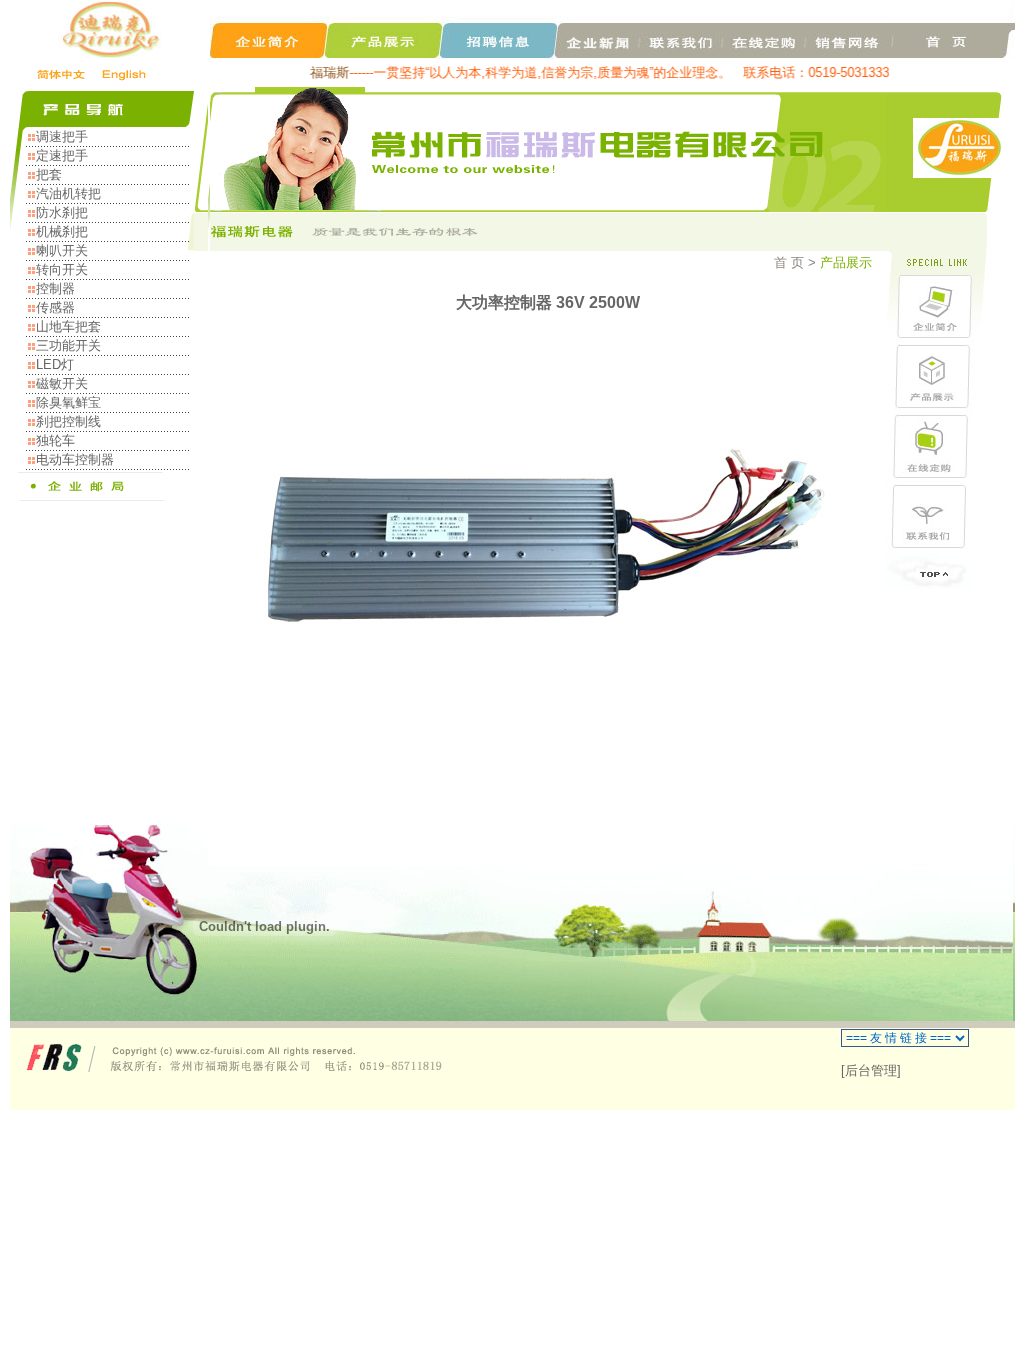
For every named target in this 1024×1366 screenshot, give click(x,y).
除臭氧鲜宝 (68, 402)
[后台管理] (871, 1070)
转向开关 (62, 269)
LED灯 (55, 364)
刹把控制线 (68, 421)
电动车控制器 (75, 459)
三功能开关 (68, 345)
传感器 (55, 307)
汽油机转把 (68, 193)
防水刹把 (62, 212)
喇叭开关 (62, 250)
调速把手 (62, 136)
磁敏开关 (62, 383)
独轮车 (55, 440)
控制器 (55, 288)
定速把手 (62, 155)
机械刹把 (62, 231)
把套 (49, 174)
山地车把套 (68, 326)
